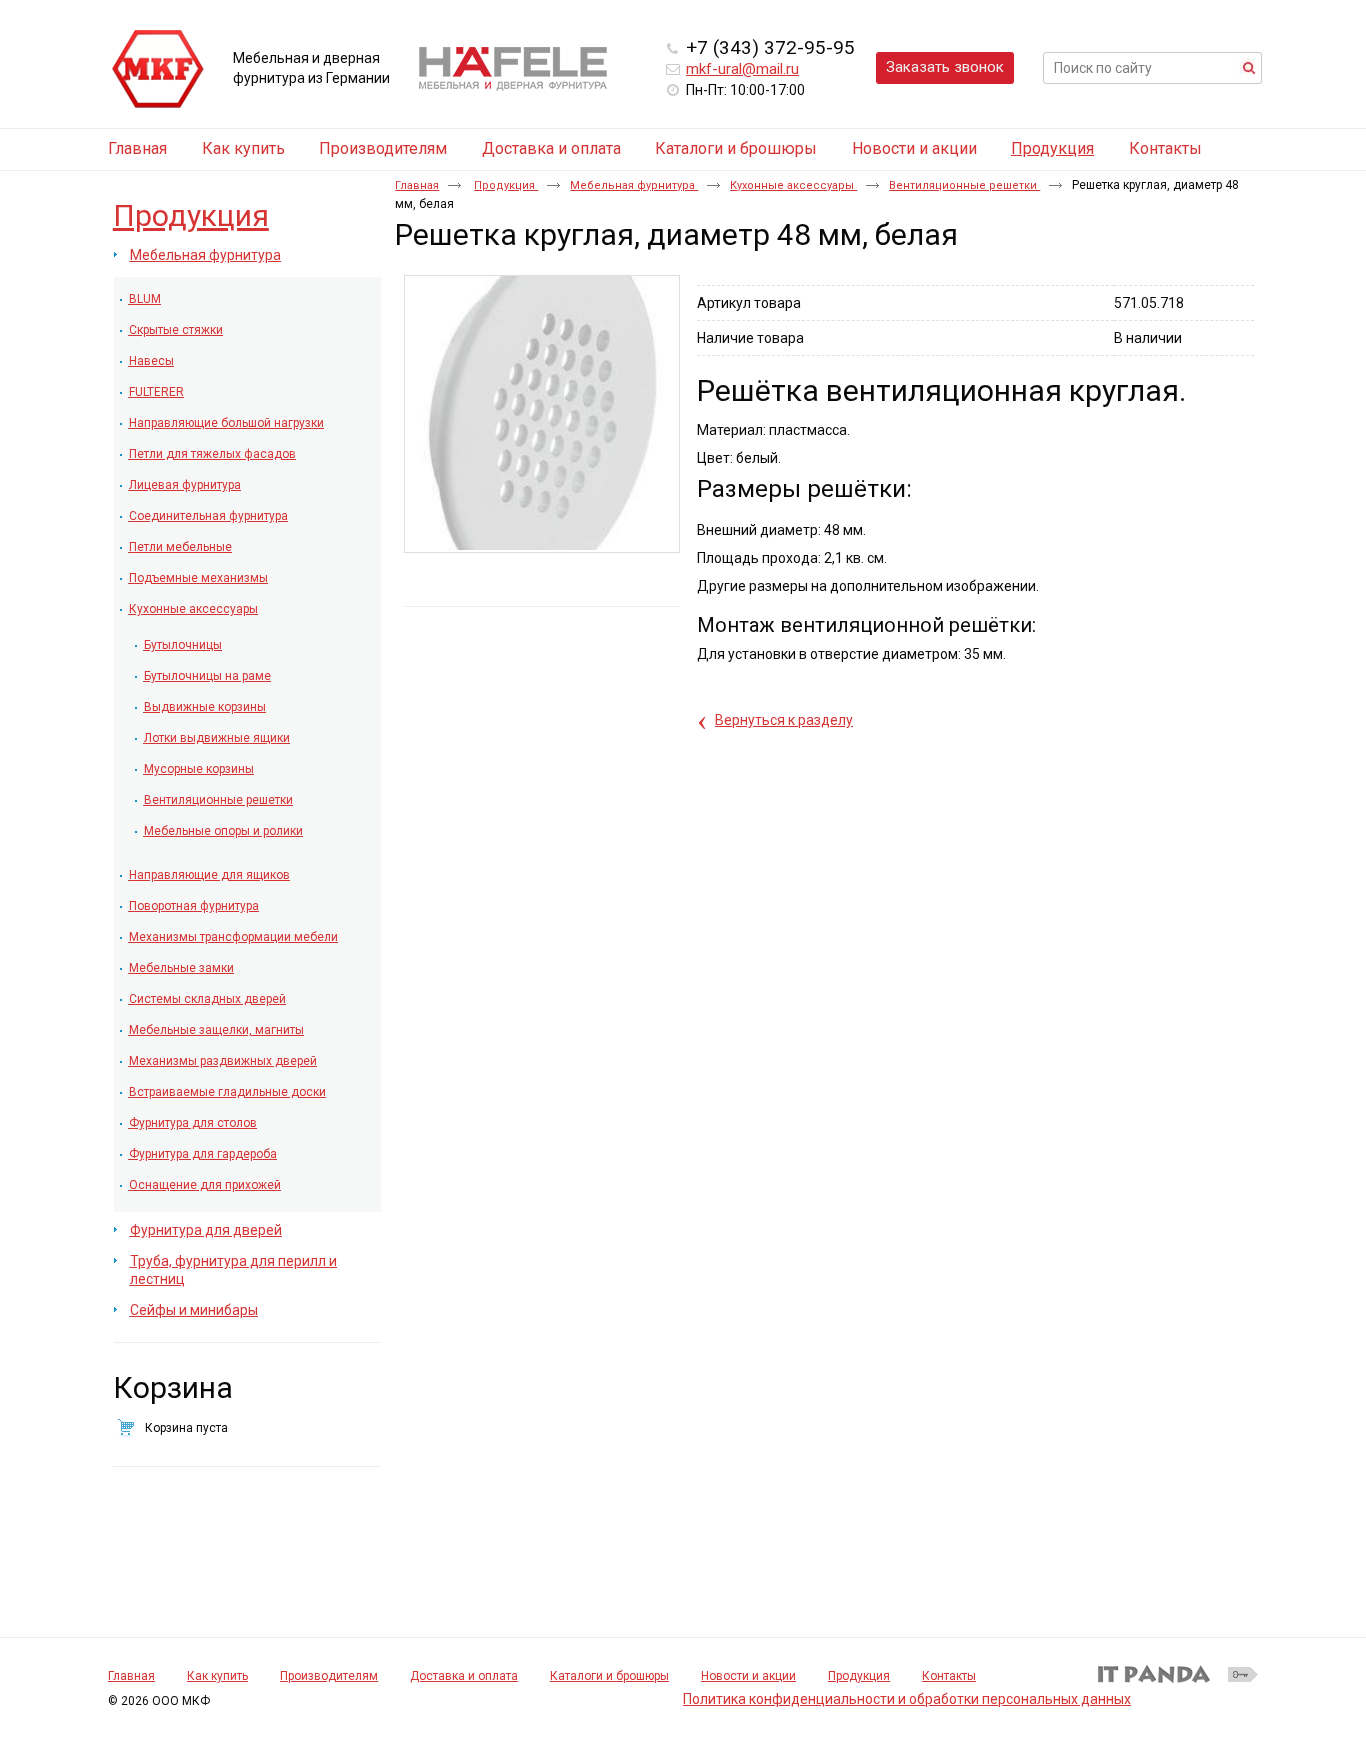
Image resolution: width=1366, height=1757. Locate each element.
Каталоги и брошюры (609, 1676)
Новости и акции (748, 1676)
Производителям (329, 1676)
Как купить (217, 1676)
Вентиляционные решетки (964, 185)
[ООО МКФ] (158, 70)
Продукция (1052, 148)
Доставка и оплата (464, 1676)
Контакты (949, 1676)
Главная (417, 185)
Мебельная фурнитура (634, 185)
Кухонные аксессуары (793, 185)
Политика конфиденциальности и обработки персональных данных (907, 1699)
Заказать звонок (945, 67)
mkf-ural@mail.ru (742, 69)
